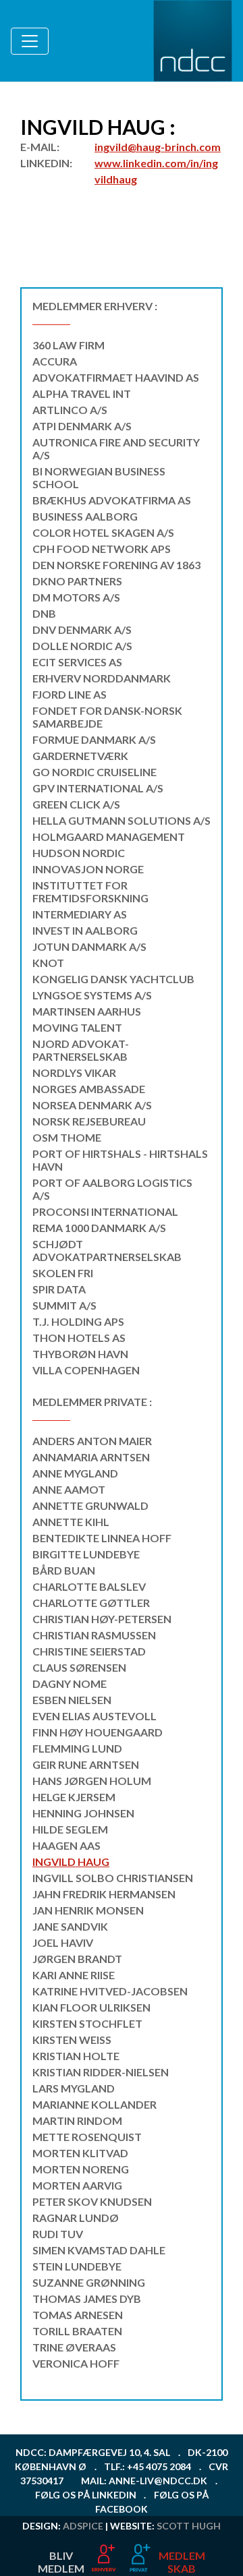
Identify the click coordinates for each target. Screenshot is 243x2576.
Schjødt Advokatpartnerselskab (107, 1250)
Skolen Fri (63, 1273)
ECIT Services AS (77, 662)
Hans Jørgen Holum (92, 1781)
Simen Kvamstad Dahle (99, 2250)
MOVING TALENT (77, 1027)
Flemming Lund (77, 1748)
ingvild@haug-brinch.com (158, 147)
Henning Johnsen (83, 1813)
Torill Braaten (77, 2331)
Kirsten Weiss (72, 2040)
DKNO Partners (77, 581)
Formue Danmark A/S (94, 739)
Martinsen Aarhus (87, 1011)
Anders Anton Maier (92, 1441)
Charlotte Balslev (89, 1586)
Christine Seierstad (89, 1651)
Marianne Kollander (94, 2104)
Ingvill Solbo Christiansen (113, 1878)
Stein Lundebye (77, 2266)
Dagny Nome (70, 1684)
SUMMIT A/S (64, 1305)
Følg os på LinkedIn (86, 2495)
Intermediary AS (80, 914)
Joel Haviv (63, 1942)
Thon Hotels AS (79, 1338)
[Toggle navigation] (30, 41)
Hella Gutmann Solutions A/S (122, 820)
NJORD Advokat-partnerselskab (81, 1050)
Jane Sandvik (70, 1926)
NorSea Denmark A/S (92, 1105)
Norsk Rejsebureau (89, 1121)
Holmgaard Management (109, 837)
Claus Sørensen (79, 1667)
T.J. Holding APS (78, 1321)
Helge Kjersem (74, 1797)
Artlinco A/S (70, 410)
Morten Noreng (81, 2169)
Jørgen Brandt (77, 1959)
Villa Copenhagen (86, 1370)
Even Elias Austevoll (94, 1716)
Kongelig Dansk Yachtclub (113, 979)
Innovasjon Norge (88, 869)
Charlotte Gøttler (91, 1603)
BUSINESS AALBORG (85, 516)
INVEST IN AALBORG (85, 930)
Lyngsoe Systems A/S (92, 995)
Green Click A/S (76, 804)
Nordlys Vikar (74, 1073)
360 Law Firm (69, 345)
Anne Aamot (69, 1489)
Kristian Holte (76, 2056)
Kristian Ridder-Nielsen (101, 2072)
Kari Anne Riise (74, 1975)
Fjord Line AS (70, 694)
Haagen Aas (66, 1845)
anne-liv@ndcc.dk (158, 2481)
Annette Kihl (71, 1522)
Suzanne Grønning (89, 2282)
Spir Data (59, 1289)
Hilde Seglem (70, 1829)
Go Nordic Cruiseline (94, 772)
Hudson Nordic (79, 853)
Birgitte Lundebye (86, 1554)
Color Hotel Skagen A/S (103, 532)
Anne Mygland (75, 1473)
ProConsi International (105, 1211)
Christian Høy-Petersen (102, 1619)
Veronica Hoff (76, 2363)
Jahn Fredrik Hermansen (104, 1894)
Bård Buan (64, 1570)
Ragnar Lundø (76, 2218)
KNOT (48, 963)
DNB (44, 613)
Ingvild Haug (71, 1862)
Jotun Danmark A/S (89, 946)
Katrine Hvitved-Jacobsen (110, 1991)
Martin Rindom (77, 2120)
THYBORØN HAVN (80, 1354)
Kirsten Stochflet (87, 2023)
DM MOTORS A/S (76, 597)
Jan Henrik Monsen (88, 1910)
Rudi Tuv (58, 2234)
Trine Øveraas (74, 2347)
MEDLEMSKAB (182, 2562)
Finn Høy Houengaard (98, 1732)
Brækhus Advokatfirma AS (112, 500)
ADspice (83, 2526)
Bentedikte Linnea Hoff (102, 1538)
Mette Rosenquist (87, 2137)
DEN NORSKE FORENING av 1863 (116, 565)
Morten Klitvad (80, 2153)
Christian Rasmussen (94, 1635)
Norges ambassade (89, 1089)
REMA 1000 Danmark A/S (99, 1228)
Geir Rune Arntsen (86, 1764)
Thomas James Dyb (87, 2299)
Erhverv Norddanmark (102, 678)
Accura (55, 361)
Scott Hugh (189, 2526)
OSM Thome (67, 1137)
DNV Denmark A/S (82, 630)
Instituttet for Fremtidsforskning (90, 891)
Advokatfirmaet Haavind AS (116, 377)
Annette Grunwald (90, 1505)
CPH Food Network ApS (102, 549)
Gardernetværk (80, 756)
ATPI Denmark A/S (82, 426)
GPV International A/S (98, 788)
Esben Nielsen (72, 1700)
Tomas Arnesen (78, 2315)
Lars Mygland (74, 2088)
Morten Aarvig (77, 2185)
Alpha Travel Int (82, 393)
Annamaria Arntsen (91, 1457)
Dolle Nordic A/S (82, 646)
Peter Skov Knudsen (92, 2201)
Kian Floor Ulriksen (91, 2007)
